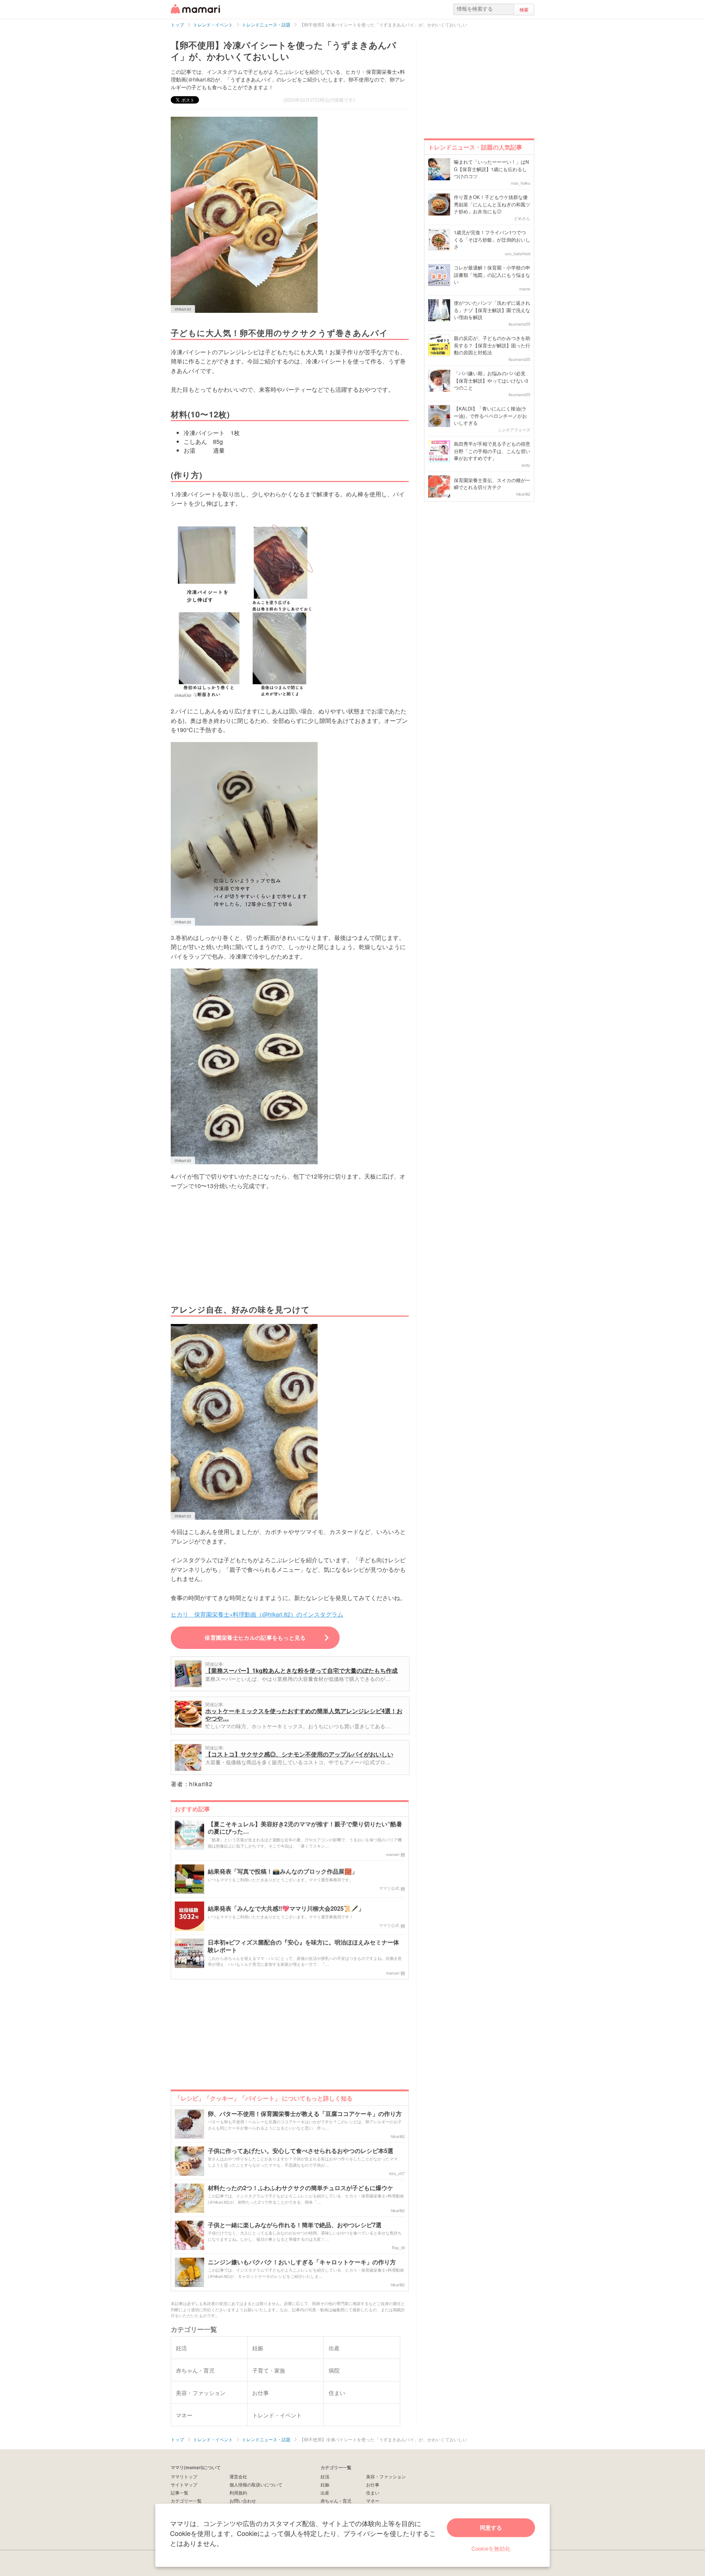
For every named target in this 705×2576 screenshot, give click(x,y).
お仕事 (373, 2484)
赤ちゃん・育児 (336, 2501)
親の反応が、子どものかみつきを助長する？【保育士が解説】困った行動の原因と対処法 (492, 345)
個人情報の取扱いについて (256, 2484)
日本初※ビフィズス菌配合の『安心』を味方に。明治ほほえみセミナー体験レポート (303, 1946)
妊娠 (325, 2484)
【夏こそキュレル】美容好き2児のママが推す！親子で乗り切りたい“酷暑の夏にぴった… (305, 1828)
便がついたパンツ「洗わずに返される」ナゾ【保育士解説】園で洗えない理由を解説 (492, 310)
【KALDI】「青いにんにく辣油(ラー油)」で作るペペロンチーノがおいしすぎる (490, 416)
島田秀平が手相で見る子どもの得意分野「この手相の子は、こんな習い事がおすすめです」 (492, 451)
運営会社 (238, 2476)
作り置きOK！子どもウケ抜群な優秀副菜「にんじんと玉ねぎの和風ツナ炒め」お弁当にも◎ (492, 204)
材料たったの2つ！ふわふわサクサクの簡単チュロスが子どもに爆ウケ (301, 2188)
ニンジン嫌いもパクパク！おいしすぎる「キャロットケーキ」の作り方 (302, 2262)
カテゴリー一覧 (186, 2501)
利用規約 (238, 2492)
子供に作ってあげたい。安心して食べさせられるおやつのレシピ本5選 (301, 2151)
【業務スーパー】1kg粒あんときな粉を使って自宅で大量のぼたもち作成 (301, 1670)
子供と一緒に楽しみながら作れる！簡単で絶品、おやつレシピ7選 (295, 2225)
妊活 (325, 2476)
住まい (373, 2492)
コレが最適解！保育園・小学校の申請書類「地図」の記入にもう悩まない (492, 275)
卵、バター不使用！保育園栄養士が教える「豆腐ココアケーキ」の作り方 (305, 2114)
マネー (373, 2501)
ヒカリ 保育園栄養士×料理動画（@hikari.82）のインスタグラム (257, 1614)
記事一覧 (180, 2492)
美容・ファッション (386, 2476)
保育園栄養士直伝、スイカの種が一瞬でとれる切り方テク (492, 484)
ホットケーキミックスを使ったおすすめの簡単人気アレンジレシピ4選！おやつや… (304, 1714)
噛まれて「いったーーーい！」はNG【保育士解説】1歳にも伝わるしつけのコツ (491, 169)
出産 (325, 2492)
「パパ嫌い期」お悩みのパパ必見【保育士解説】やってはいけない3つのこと (491, 380)
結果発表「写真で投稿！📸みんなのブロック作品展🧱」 (283, 1872)
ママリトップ (184, 2476)
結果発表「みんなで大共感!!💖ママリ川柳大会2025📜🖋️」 (286, 1909)
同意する (491, 2528)
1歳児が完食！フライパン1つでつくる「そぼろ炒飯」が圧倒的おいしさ (492, 239)
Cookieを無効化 (491, 2548)
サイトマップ (184, 2484)
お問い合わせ (243, 2501)
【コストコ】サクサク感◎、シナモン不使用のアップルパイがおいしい (299, 1754)
